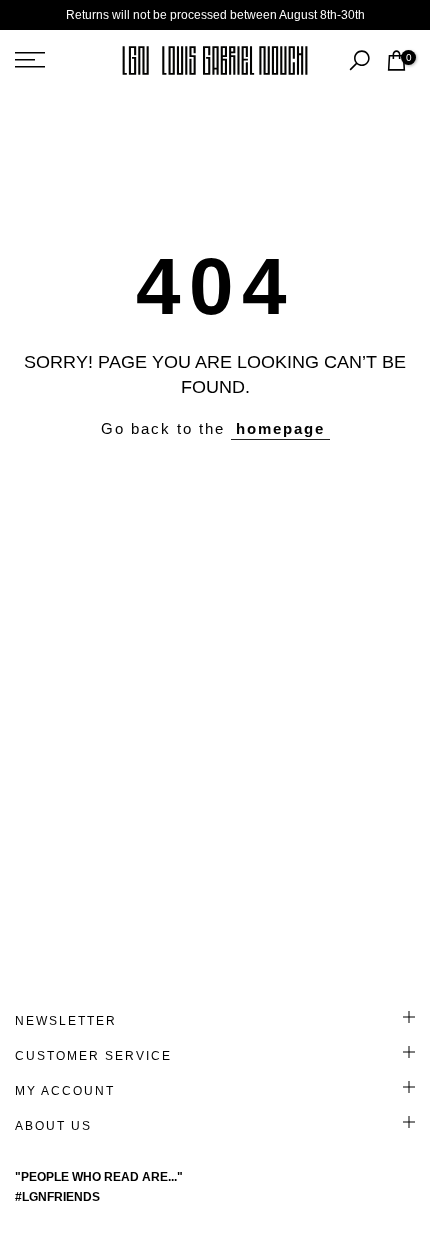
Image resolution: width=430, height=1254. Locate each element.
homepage (280, 428)
